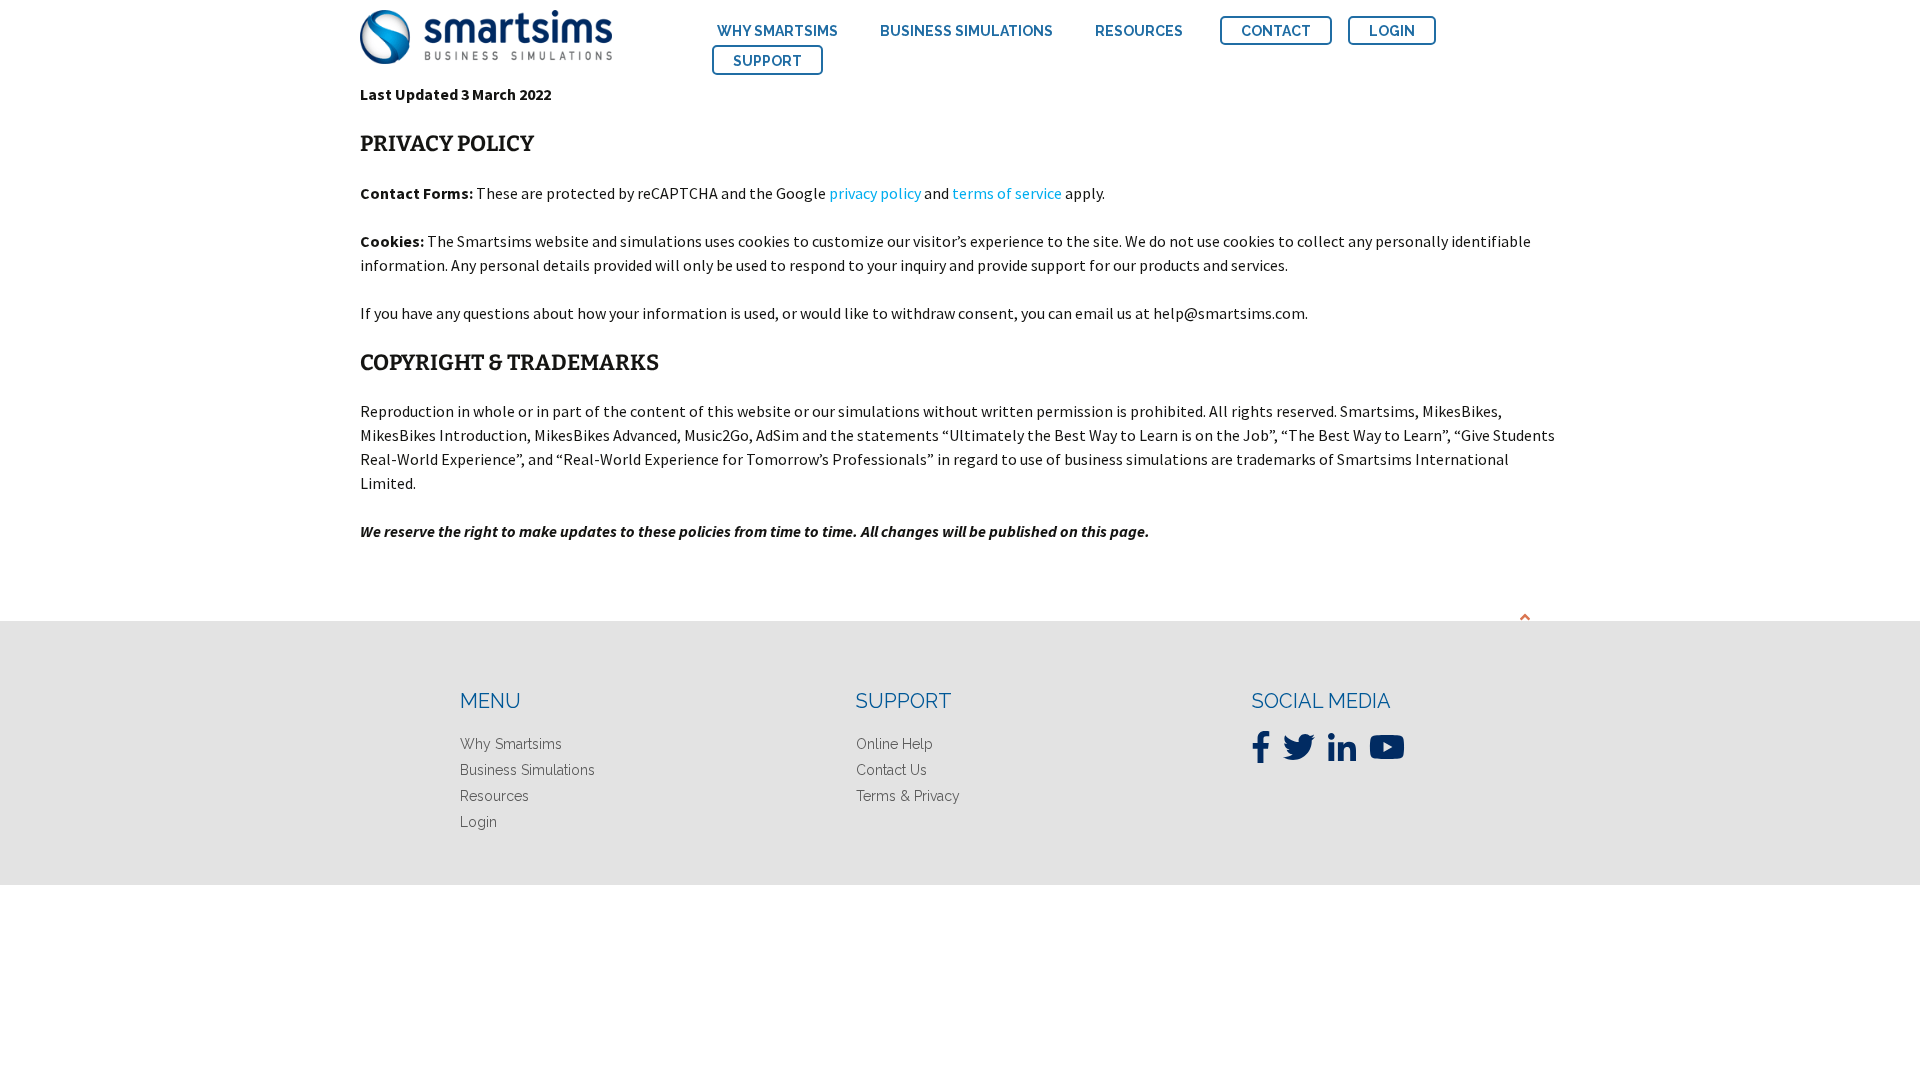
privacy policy (875, 193)
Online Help (894, 744)
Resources (494, 796)
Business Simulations (527, 770)
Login (478, 822)
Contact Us (891, 770)
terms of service (1007, 193)
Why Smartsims (511, 744)
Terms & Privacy (908, 796)
